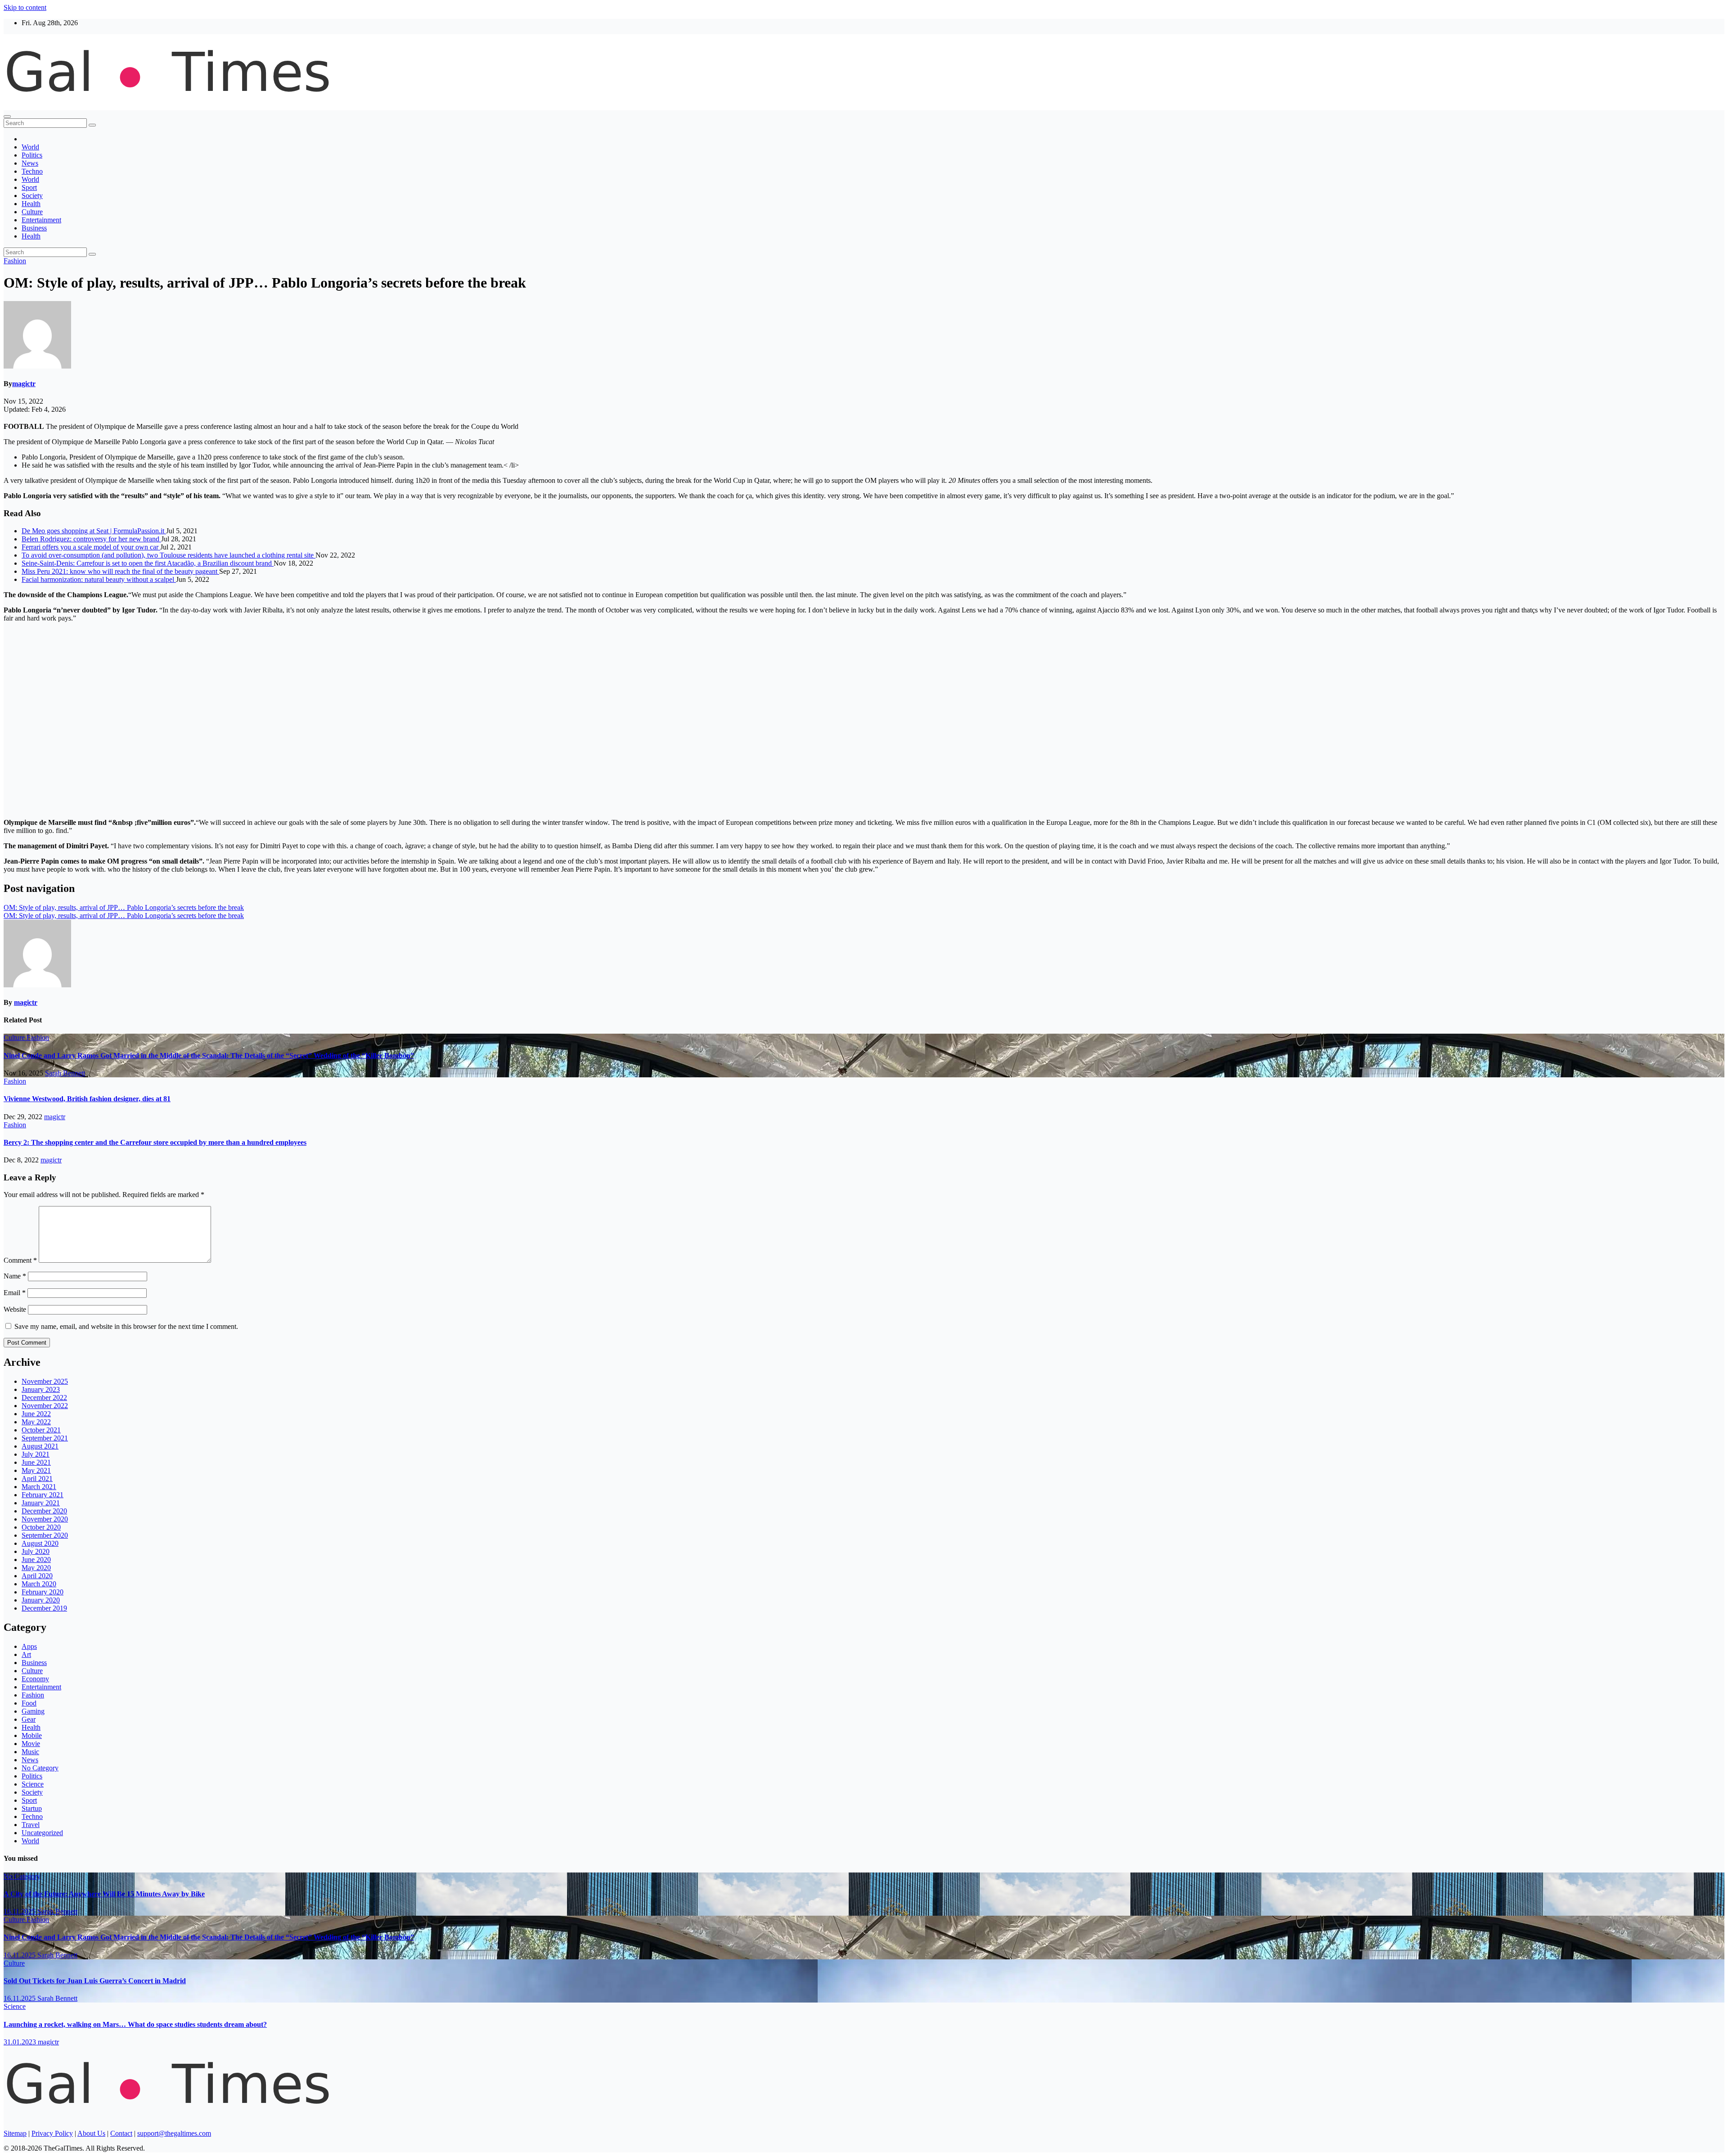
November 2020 (45, 1519)
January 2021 (41, 1503)
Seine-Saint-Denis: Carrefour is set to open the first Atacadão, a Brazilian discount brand (148, 563)
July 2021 (36, 1454)
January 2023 (41, 1389)
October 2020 (41, 1527)
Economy (35, 1679)
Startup (32, 1808)
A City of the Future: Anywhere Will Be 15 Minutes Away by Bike (104, 1894)
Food (29, 1703)
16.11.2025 (20, 1911)
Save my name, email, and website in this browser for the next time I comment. (126, 1326)
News (30, 163)
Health (31, 204)
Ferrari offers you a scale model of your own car (91, 547)
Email (15, 1293)
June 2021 (36, 1462)
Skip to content (25, 7)
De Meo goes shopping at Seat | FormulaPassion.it (94, 531)
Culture (32, 212)
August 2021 (40, 1446)
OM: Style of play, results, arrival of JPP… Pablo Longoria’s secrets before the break (124, 907)
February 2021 (43, 1495)
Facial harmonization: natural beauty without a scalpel (99, 579)
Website (15, 1309)
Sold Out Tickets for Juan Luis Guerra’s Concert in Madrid (95, 1981)
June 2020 (36, 1560)
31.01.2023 (21, 2042)
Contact (121, 2133)
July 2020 (36, 1551)
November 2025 (45, 1381)
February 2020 (43, 1592)
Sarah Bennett (65, 1073)
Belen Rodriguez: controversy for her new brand (91, 539)
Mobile (32, 1735)
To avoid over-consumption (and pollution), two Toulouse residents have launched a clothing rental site (169, 555)
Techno (32, 171)
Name (15, 1276)
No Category (40, 1768)
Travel (31, 1825)
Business (34, 228)
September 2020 (45, 1535)
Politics (32, 155)
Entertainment (41, 220)
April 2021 (37, 1479)
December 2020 (44, 1511)
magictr (24, 384)
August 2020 (40, 1543)
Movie (31, 1744)
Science (33, 1784)
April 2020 (37, 1576)
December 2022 (44, 1398)
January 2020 (41, 1600)
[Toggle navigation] (7, 117)
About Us (91, 2133)
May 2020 (36, 1568)
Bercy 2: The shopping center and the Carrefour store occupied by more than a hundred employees (155, 1142)
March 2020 (39, 1584)
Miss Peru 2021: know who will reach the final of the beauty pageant (120, 571)
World (30, 147)
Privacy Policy (52, 2133)
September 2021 (45, 1438)
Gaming (33, 1711)
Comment (20, 1260)
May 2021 (36, 1470)
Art (26, 1654)
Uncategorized (42, 1833)
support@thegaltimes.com (174, 2133)
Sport (29, 187)
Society (32, 196)
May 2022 (36, 1422)
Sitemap (15, 2133)
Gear (29, 1719)
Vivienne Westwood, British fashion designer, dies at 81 (87, 1099)
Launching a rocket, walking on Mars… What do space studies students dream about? (135, 2024)
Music (30, 1752)
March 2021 (39, 1487)
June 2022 (36, 1414)
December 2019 (44, 1608)
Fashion (15, 261)
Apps (29, 1646)
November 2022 (45, 1406)
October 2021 (41, 1430)
